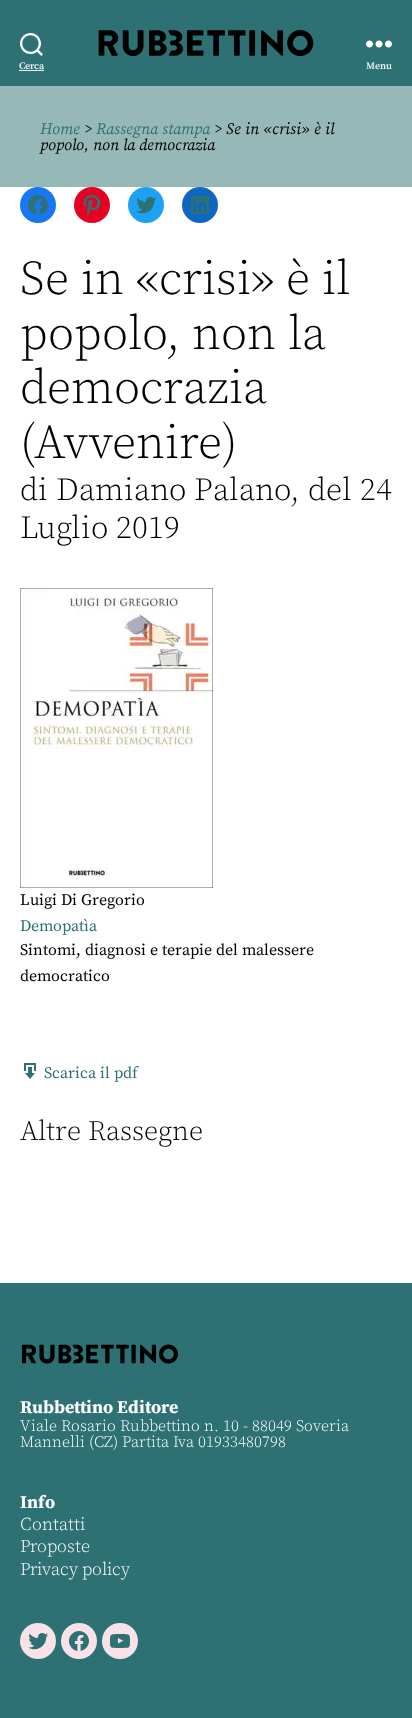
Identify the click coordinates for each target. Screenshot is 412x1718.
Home (60, 129)
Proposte (55, 1546)
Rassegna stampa (153, 129)
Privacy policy (75, 1569)
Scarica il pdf (89, 1073)
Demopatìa (58, 926)
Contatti (52, 1524)
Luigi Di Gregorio (82, 900)
